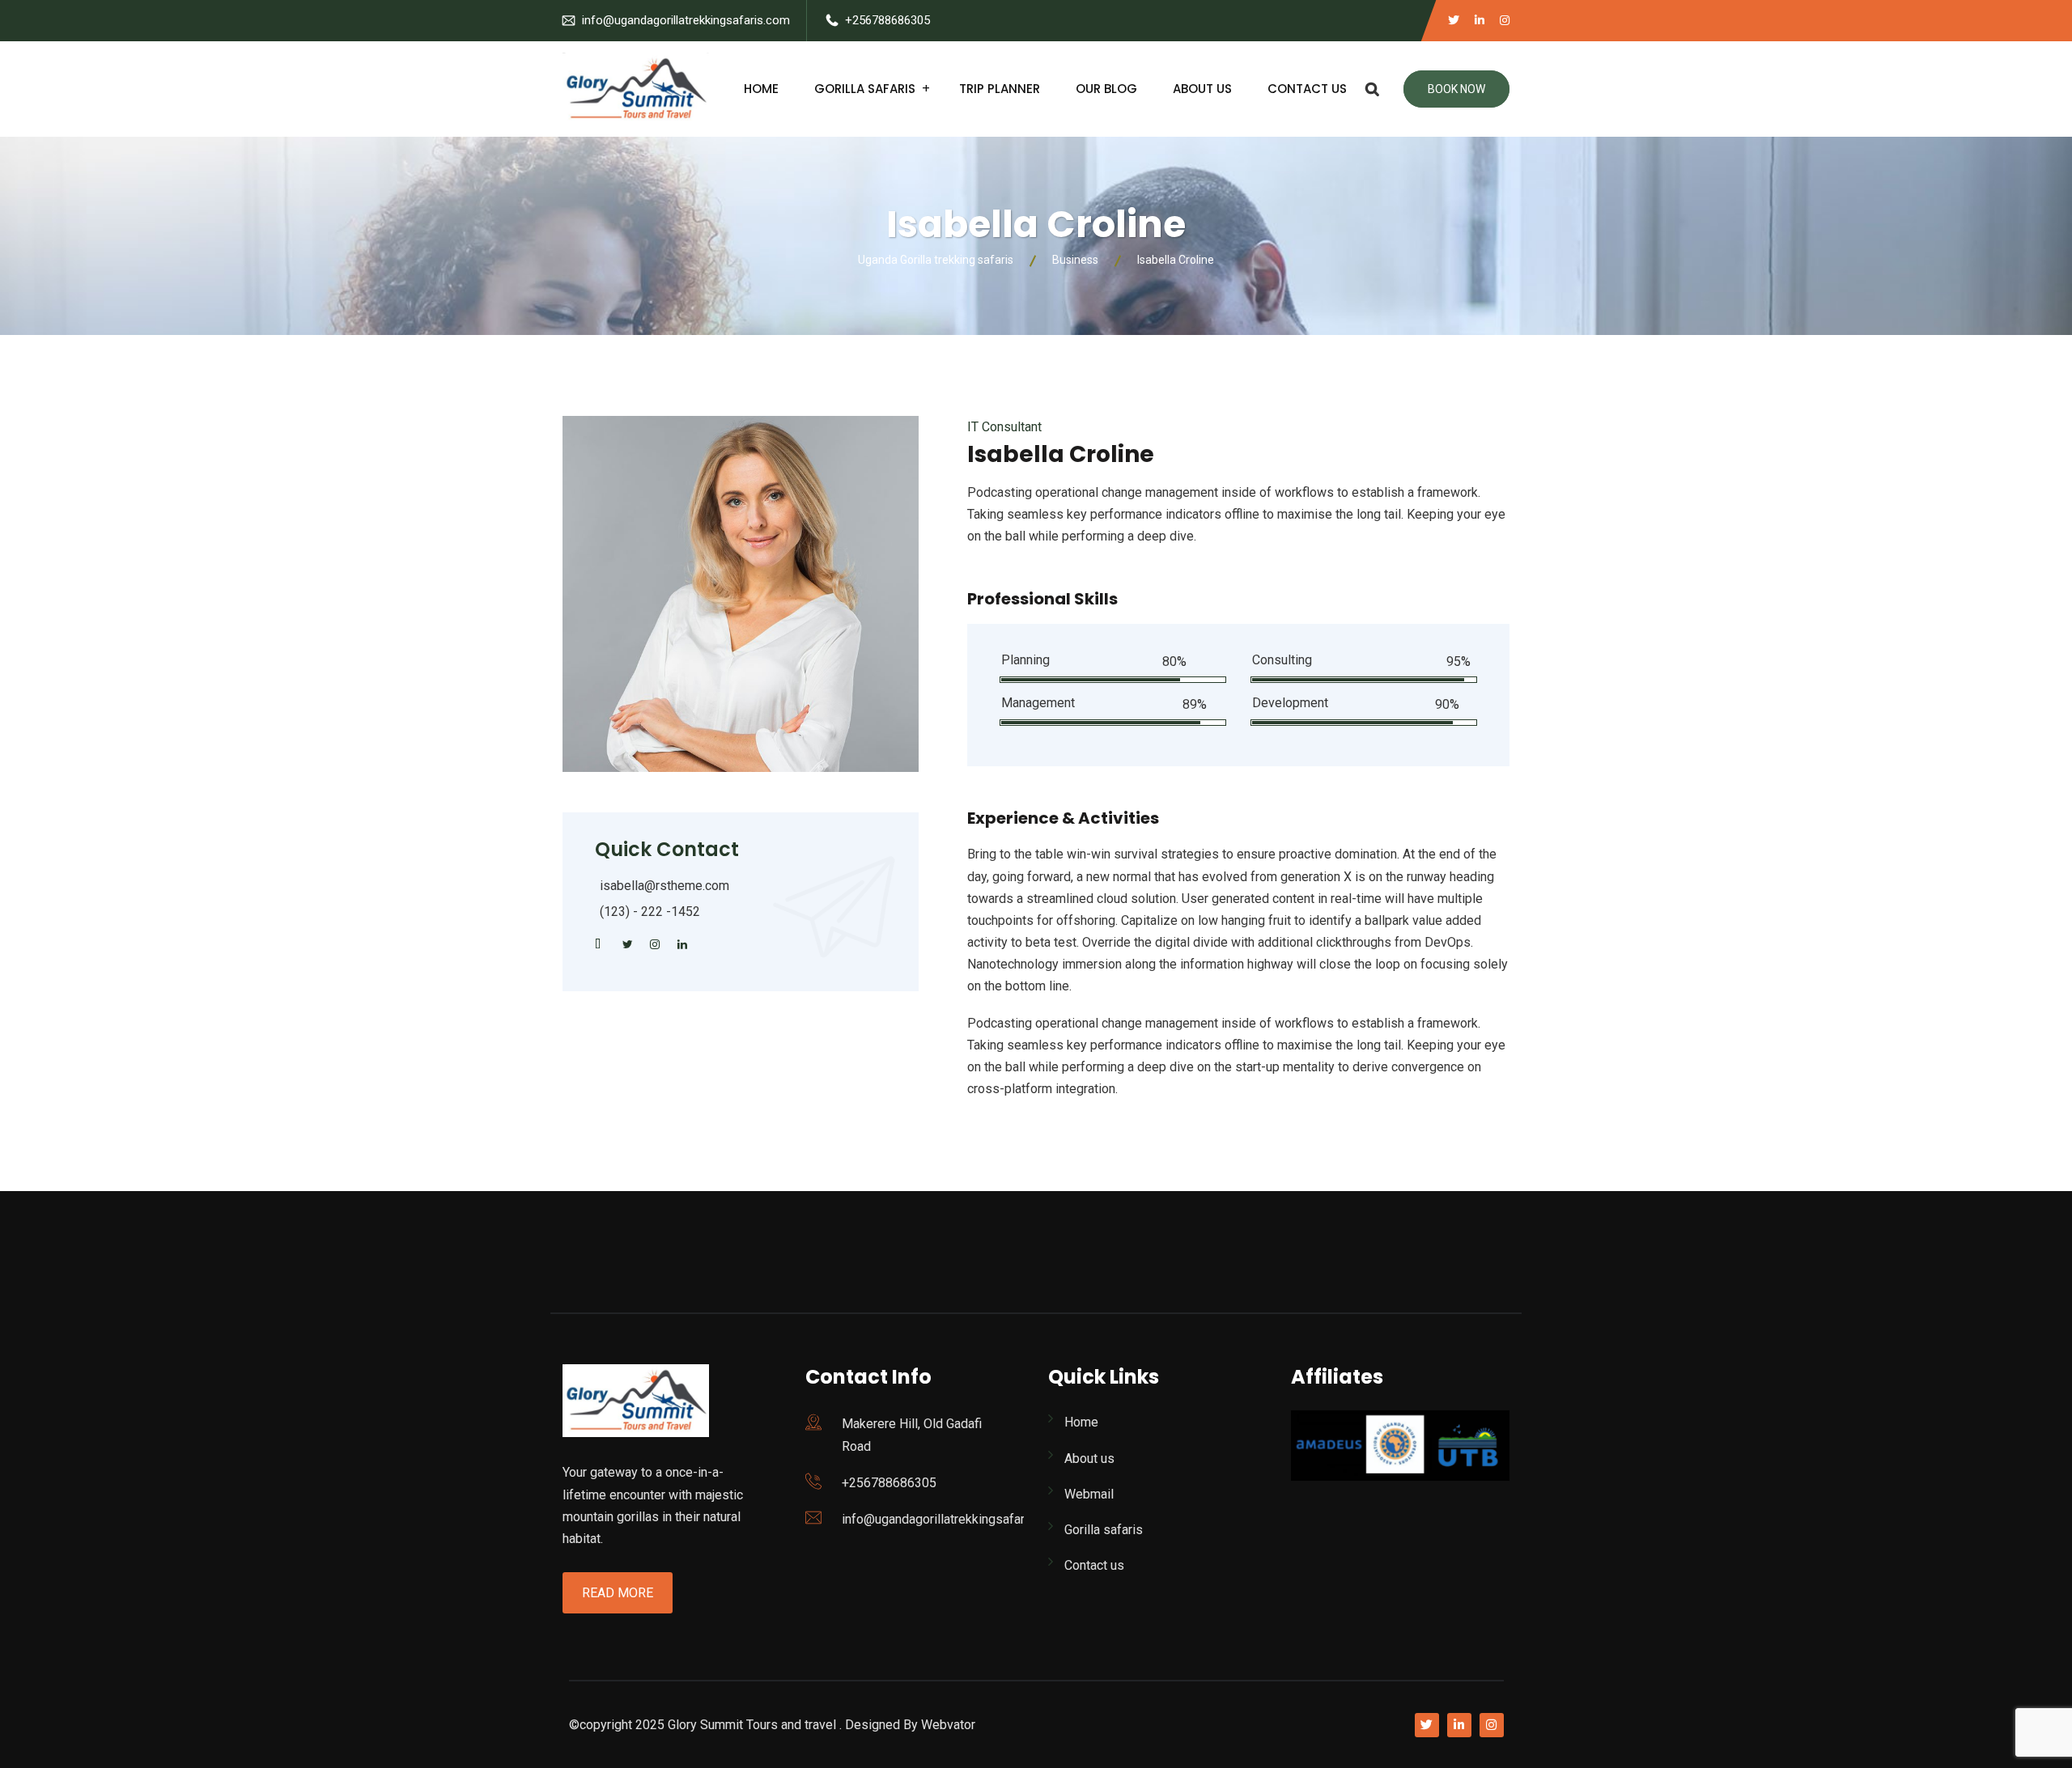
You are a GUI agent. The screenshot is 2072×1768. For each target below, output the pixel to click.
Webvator (948, 1725)
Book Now (1456, 89)
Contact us (1307, 89)
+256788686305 (887, 20)
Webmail (1089, 1494)
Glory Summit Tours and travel (752, 1725)
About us (1202, 89)
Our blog (1106, 89)
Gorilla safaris (865, 89)
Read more (618, 1593)
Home (761, 89)
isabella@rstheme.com (664, 886)
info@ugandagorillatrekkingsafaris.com (686, 20)
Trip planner (1000, 89)
